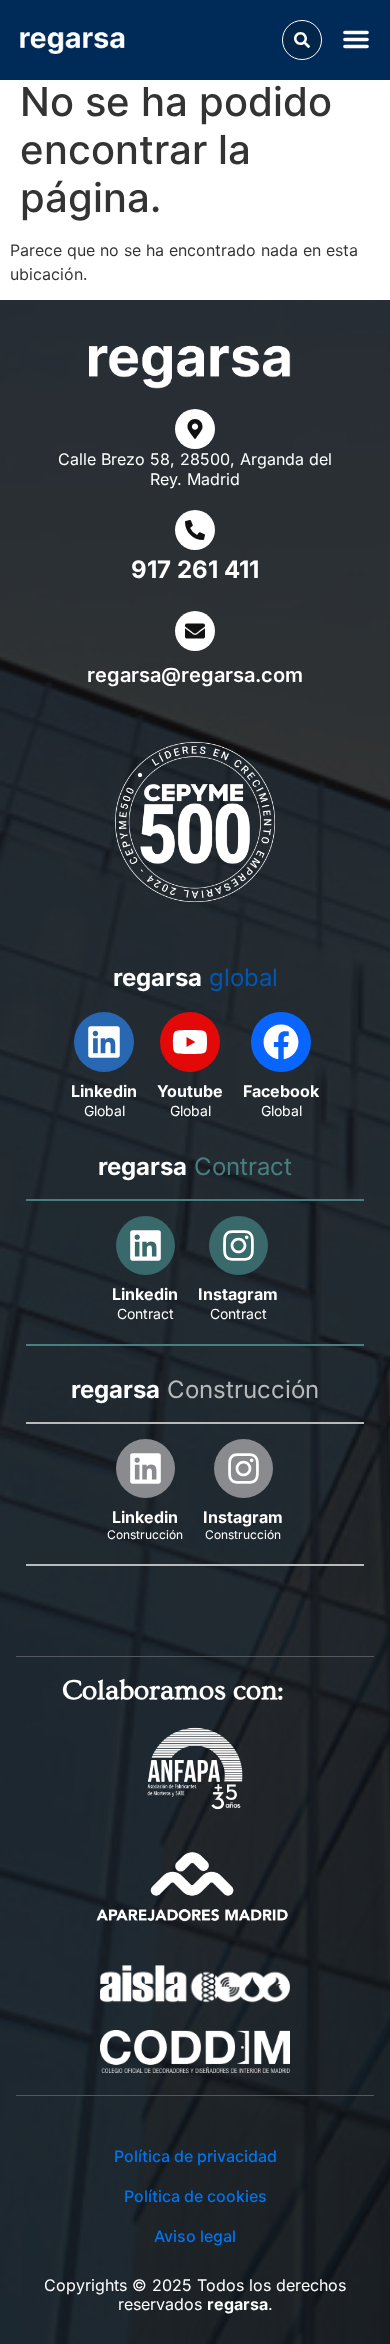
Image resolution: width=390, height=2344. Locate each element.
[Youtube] (190, 1042)
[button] (302, 40)
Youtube (190, 1091)
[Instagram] (238, 1245)
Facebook (281, 1091)
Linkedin (104, 1091)
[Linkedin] (104, 1042)
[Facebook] (281, 1042)
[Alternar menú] (360, 38)
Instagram (238, 1294)
